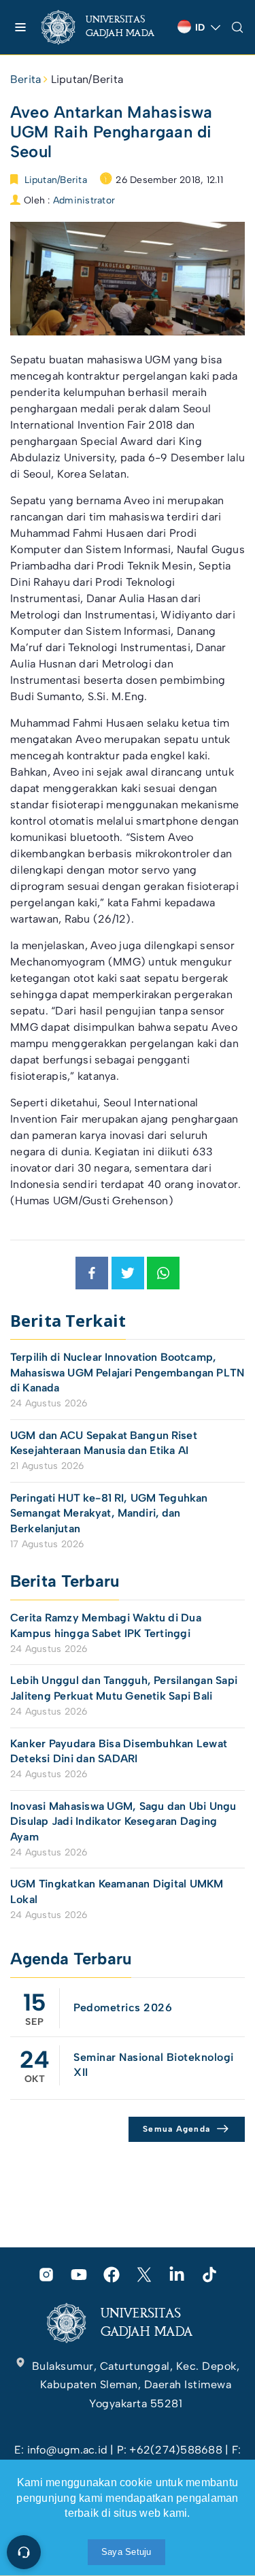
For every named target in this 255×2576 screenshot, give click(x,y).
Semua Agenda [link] (176, 2129)
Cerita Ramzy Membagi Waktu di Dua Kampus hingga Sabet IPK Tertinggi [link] (106, 1625)
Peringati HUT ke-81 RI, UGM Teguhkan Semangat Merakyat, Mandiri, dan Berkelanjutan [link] (109, 1513)
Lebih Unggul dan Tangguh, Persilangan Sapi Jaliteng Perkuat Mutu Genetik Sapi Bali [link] (124, 1688)
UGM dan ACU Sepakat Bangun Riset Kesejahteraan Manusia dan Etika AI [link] (104, 1443)
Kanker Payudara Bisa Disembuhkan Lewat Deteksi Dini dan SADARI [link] (119, 1751)
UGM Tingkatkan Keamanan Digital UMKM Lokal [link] (117, 1891)
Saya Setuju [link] (126, 2552)
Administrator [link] (84, 200)
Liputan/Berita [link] (87, 79)
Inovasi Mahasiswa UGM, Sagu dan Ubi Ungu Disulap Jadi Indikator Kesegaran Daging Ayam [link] (123, 1821)
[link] (104, 27)
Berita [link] (26, 79)
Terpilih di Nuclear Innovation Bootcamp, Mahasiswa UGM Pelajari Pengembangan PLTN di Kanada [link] (127, 1372)
